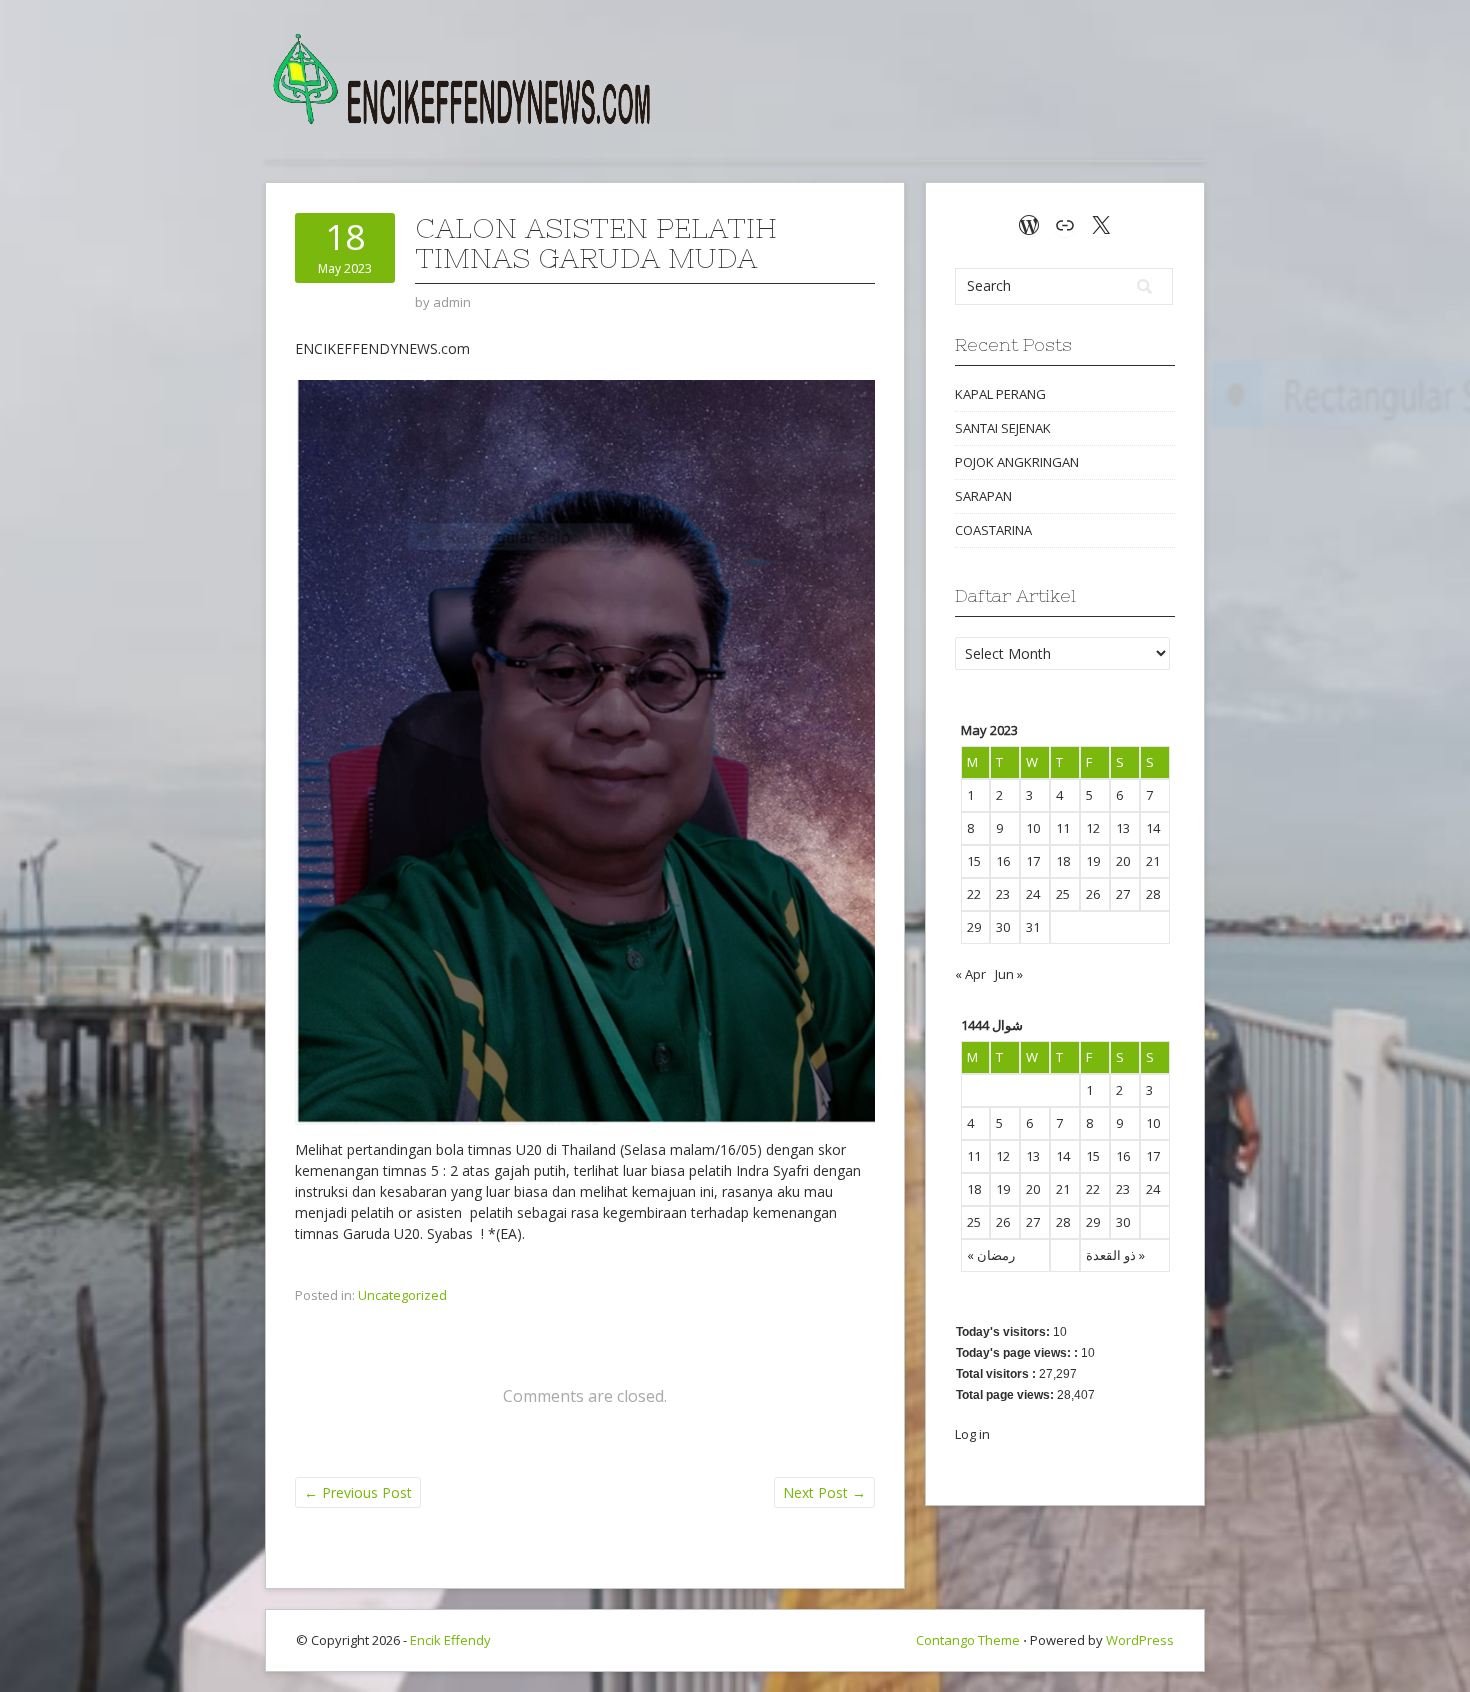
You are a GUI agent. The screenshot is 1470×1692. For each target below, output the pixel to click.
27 (1123, 894)
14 (1153, 828)
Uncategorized (402, 1295)
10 (1033, 828)
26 (1093, 894)
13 (1123, 828)
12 (1093, 828)
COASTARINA (993, 530)
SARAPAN (983, 496)
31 (1033, 927)
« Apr (970, 974)
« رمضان (991, 1255)
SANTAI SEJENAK (1003, 428)
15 (974, 861)
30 (1003, 927)
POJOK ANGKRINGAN (1017, 462)
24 (1033, 894)
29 (974, 927)
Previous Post (358, 1492)
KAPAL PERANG (1000, 394)
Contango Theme (968, 1640)
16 (1003, 861)
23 (1003, 894)
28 (1153, 894)
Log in (972, 1434)
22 (974, 894)
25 (1063, 894)
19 (1093, 861)
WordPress (1140, 1640)
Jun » (1009, 974)
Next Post (824, 1492)
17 (1033, 861)
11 (1063, 828)
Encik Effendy (450, 1640)
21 (1153, 861)
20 (1123, 861)
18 (1063, 861)
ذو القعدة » (1115, 1255)
